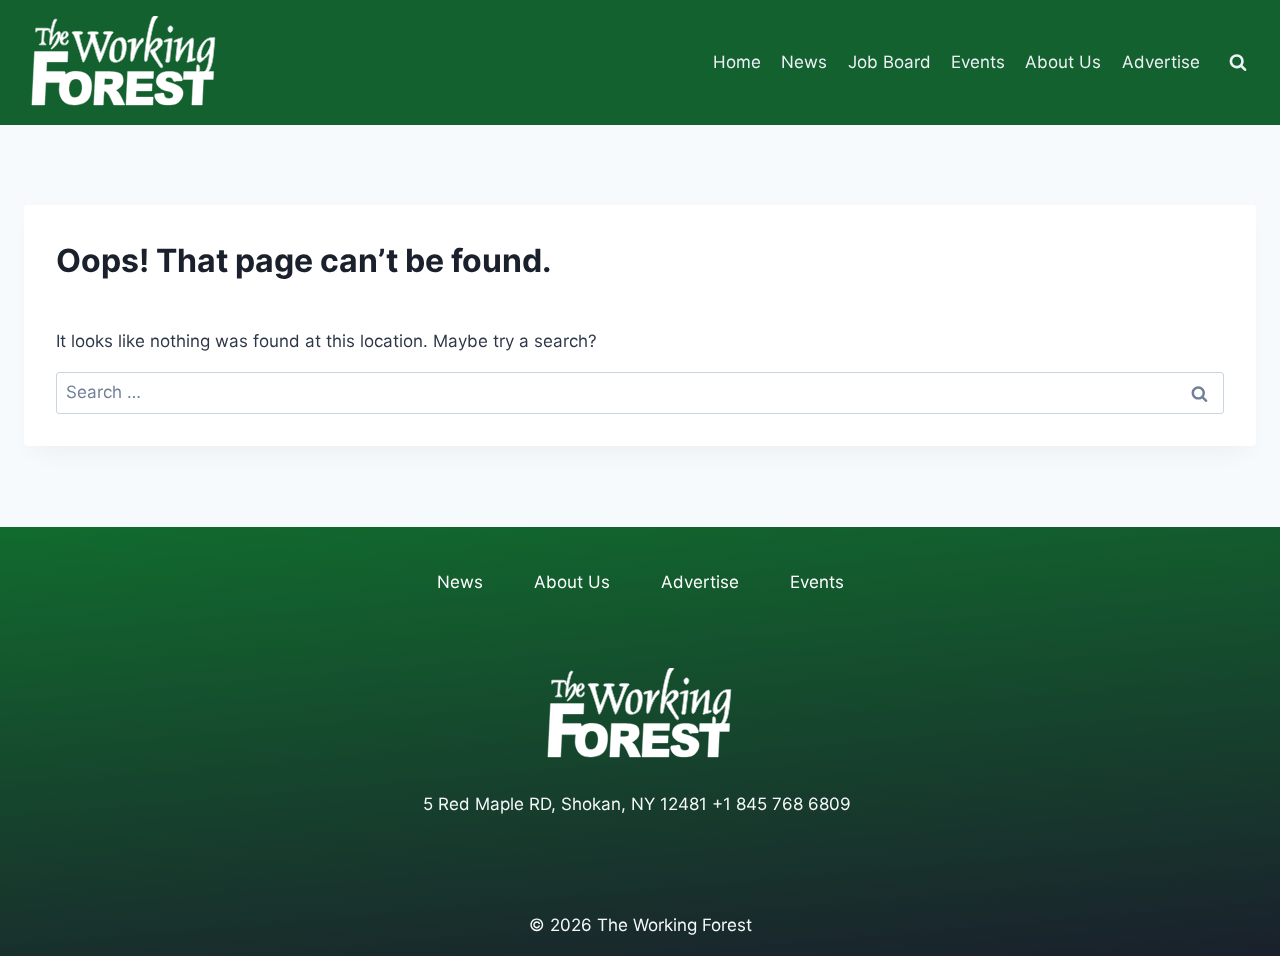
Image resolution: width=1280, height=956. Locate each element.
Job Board (889, 62)
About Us (1063, 62)
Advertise (1161, 62)
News (804, 62)
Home (737, 62)
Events (978, 62)
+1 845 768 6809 (781, 804)
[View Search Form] (1238, 63)
